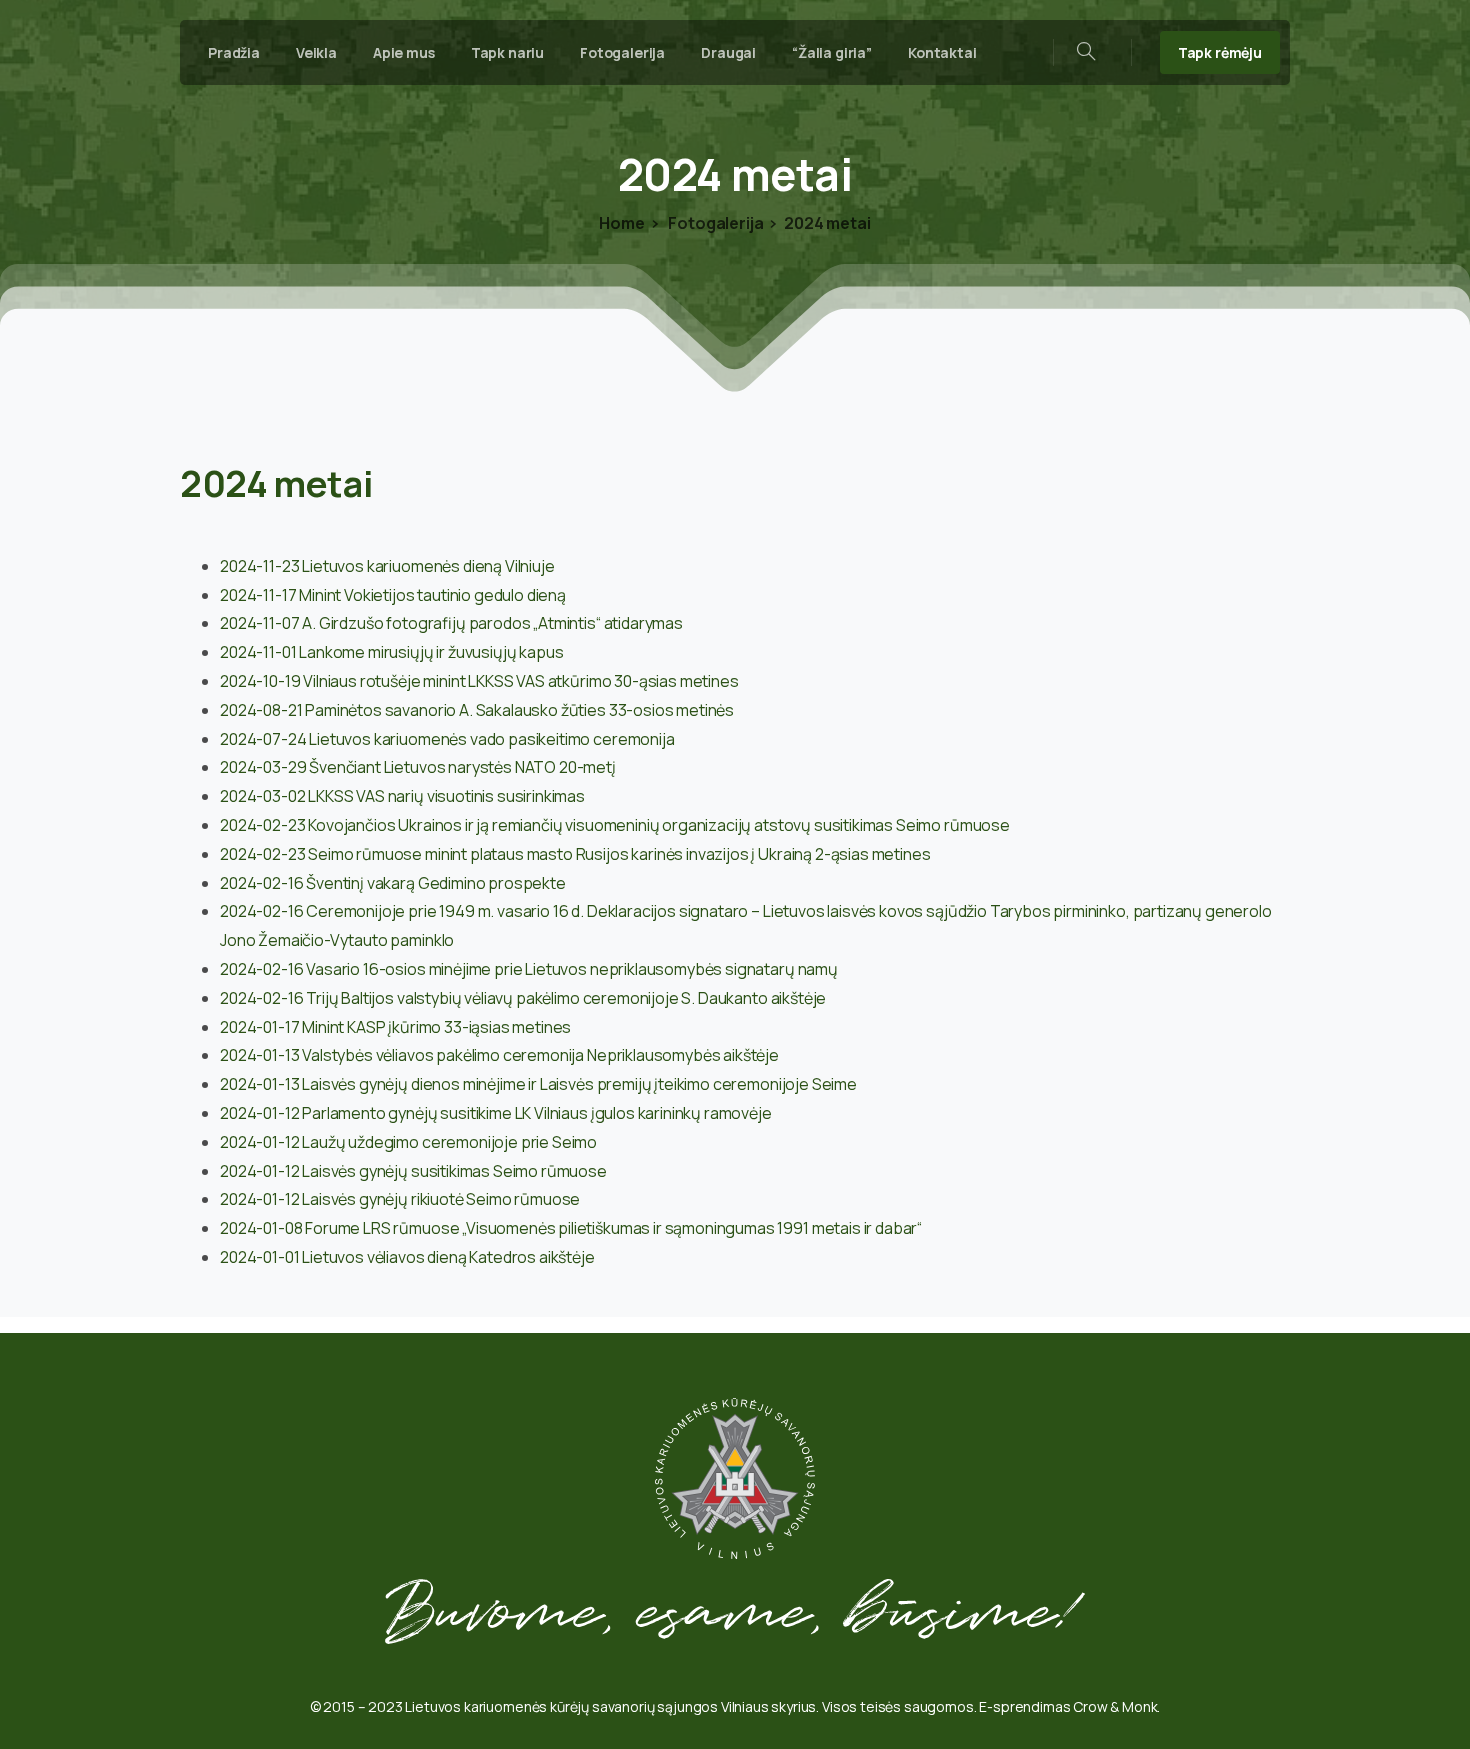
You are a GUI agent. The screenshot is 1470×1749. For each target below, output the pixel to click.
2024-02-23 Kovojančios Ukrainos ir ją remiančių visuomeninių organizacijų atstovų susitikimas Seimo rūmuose (615, 825)
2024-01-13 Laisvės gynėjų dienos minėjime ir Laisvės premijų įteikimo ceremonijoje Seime (538, 1084)
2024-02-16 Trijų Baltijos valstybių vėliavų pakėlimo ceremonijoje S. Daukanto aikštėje (523, 998)
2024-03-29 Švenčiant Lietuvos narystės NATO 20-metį (418, 767)
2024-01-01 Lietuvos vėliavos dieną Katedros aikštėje (407, 1257)
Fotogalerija (715, 223)
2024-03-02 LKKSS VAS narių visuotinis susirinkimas (402, 796)
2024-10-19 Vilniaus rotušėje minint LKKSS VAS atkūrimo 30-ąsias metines (479, 681)
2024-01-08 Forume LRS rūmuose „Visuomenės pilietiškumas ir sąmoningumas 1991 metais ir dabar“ (571, 1228)
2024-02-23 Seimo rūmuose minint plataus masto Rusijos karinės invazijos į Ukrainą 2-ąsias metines (575, 854)
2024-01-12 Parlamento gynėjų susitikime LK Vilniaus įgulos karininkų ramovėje (496, 1113)
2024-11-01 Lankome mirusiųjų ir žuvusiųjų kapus (391, 652)
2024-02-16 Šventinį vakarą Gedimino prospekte (393, 883)
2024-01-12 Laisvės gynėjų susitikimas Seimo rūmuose (413, 1171)
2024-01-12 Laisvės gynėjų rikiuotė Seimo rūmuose (400, 1199)
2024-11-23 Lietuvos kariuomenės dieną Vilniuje (387, 566)
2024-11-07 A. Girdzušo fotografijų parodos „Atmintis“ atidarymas (451, 623)
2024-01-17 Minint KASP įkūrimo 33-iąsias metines (395, 1027)
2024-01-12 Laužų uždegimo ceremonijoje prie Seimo (408, 1142)
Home (621, 223)
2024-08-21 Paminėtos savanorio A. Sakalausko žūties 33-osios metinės (477, 710)
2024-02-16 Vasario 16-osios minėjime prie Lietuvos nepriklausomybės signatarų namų (529, 969)
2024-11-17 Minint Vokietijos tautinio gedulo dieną (393, 595)
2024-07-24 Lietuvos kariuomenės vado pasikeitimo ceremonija (447, 739)
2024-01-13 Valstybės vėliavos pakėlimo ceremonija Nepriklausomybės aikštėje (499, 1055)
